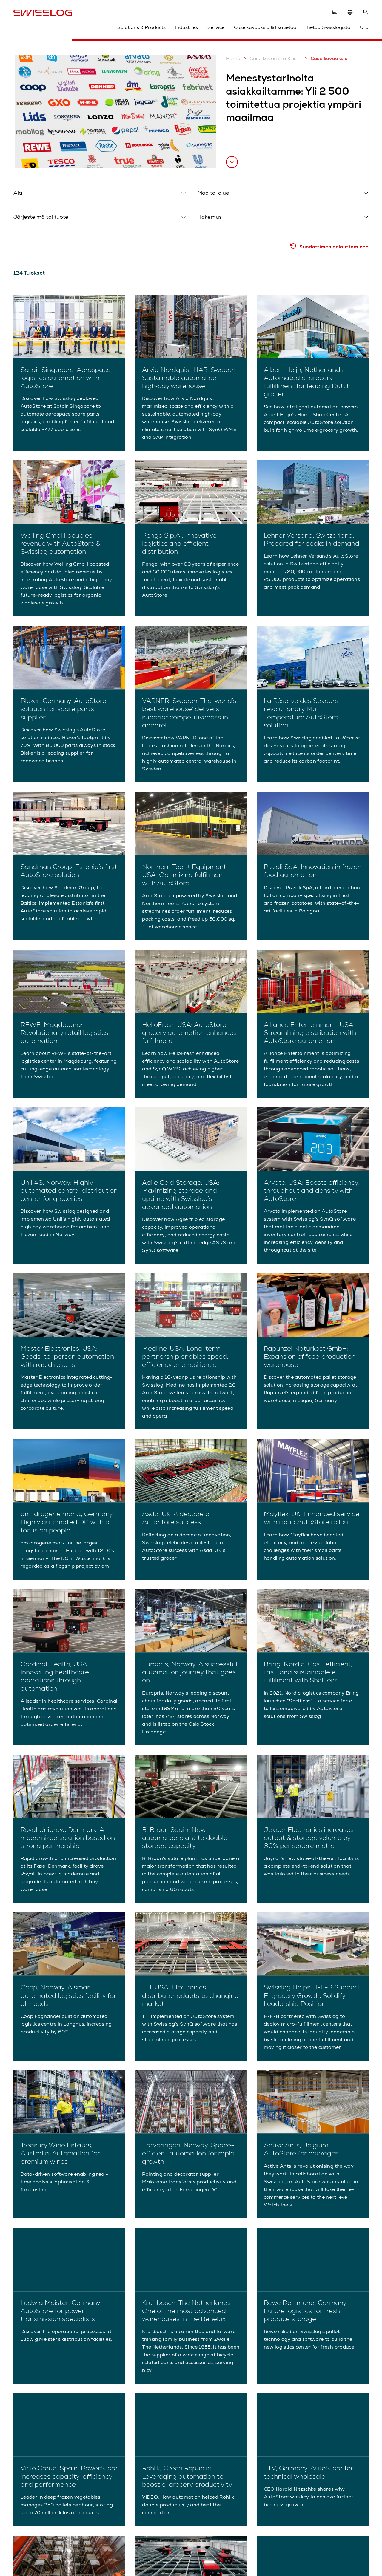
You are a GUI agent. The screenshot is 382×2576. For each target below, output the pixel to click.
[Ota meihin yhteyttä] (335, 12)
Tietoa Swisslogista (328, 27)
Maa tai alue (209, 206)
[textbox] (98, 193)
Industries (187, 27)
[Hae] (366, 12)
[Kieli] (350, 12)
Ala (17, 206)
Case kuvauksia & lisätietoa (265, 27)
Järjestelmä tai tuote (35, 230)
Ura (364, 27)
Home (233, 58)
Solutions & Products (141, 27)
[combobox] (100, 193)
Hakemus (205, 230)
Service (216, 27)
